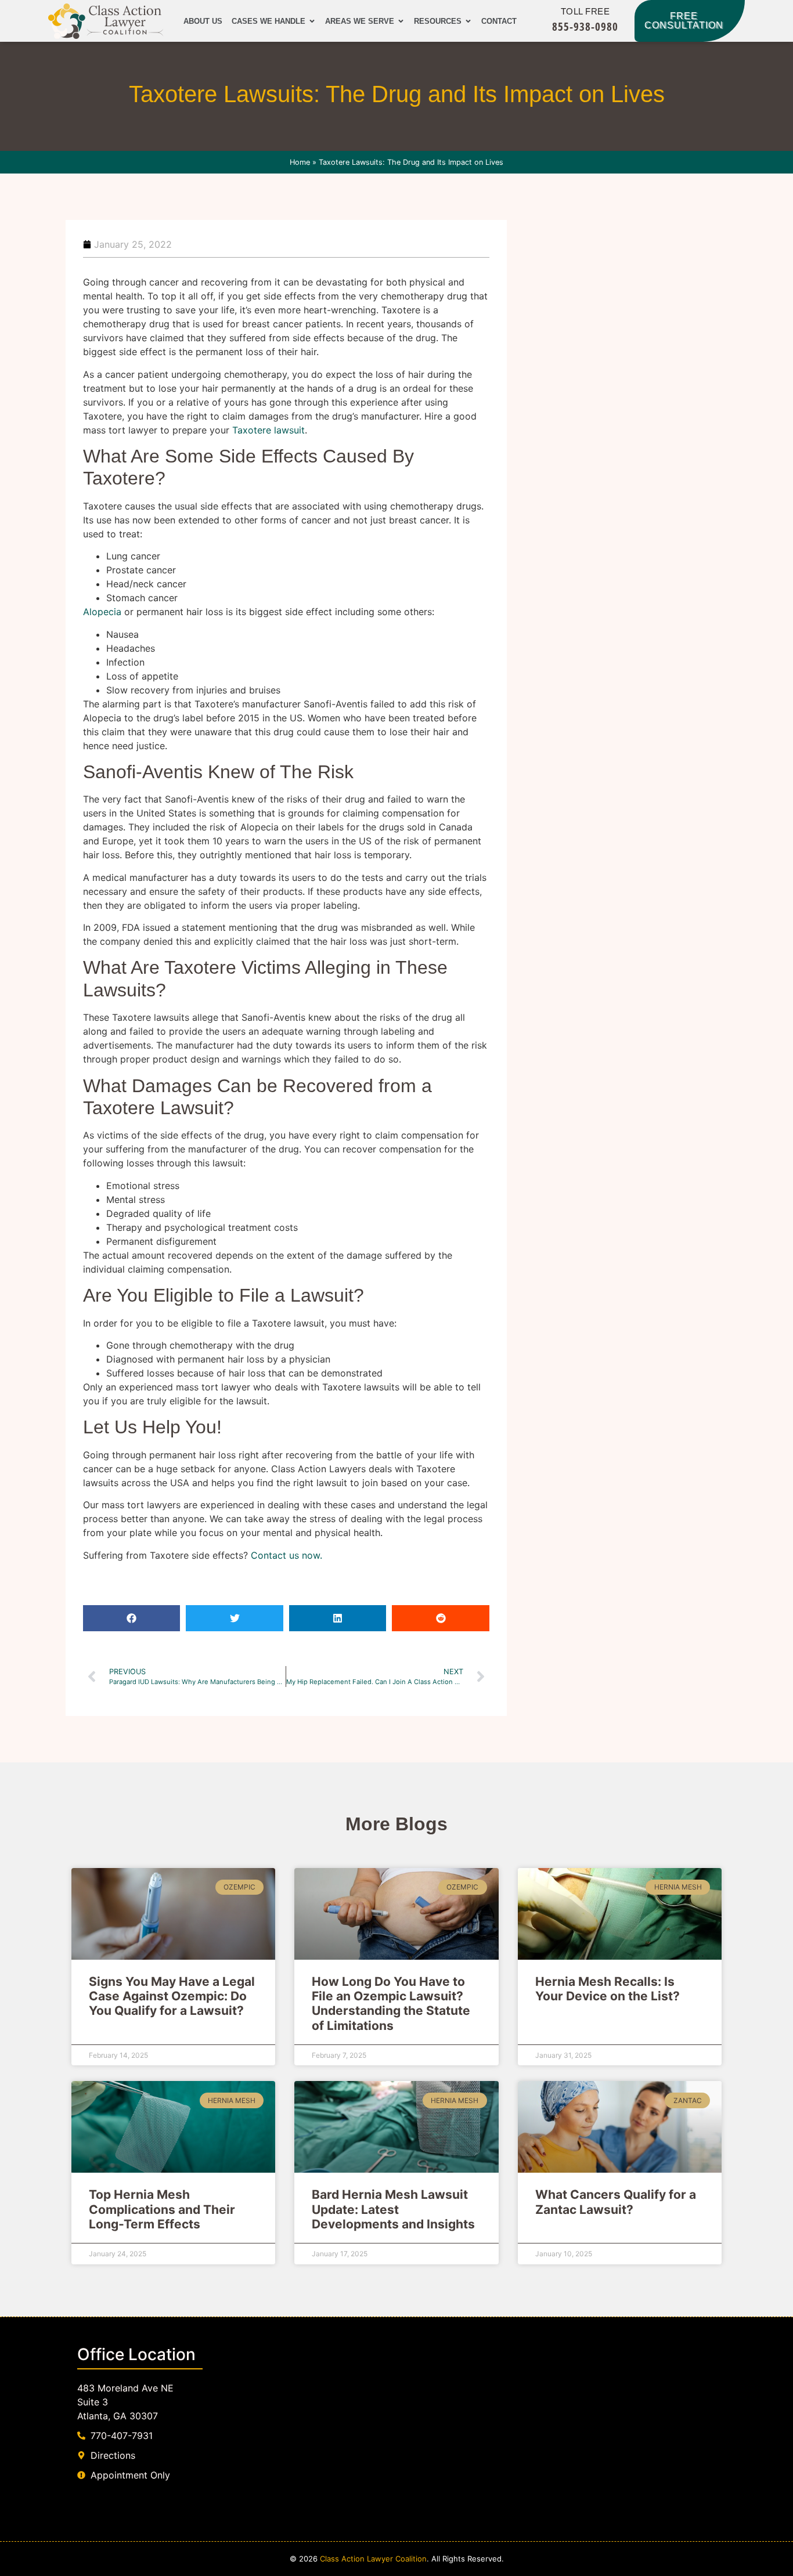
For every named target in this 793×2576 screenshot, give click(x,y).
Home (300, 162)
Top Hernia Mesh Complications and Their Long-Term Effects (162, 2209)
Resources (438, 21)
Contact (499, 21)
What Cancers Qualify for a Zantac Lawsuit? (616, 2202)
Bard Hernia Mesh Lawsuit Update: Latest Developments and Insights (393, 2209)
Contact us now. (286, 1555)
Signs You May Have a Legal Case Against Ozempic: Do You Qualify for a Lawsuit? (172, 1996)
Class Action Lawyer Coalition (373, 2559)
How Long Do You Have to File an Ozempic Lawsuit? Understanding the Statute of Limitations (391, 2004)
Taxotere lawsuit (268, 430)
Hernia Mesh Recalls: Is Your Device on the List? (608, 1989)
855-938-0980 (585, 26)
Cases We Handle (268, 21)
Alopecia (102, 612)
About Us (203, 21)
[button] (131, 1618)
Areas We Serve (360, 21)
